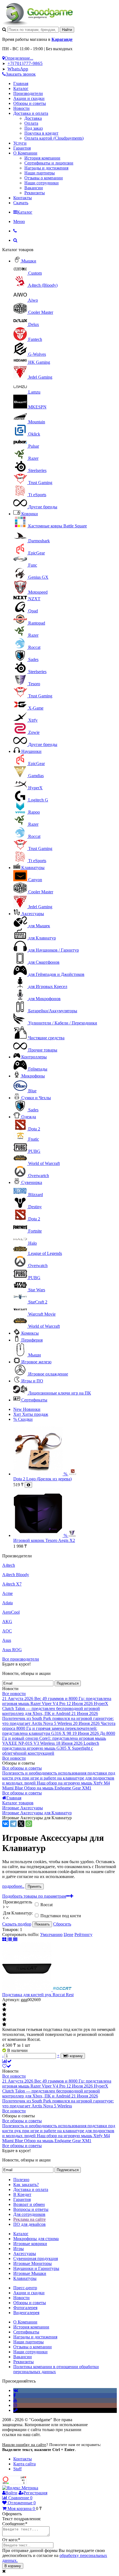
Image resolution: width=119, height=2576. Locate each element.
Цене (68, 1934)
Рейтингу (83, 1934)
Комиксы (30, 1333)
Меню (19, 221)
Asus (7, 1640)
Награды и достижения (46, 168)
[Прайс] (15, 1939)
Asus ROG (12, 1650)
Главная (21, 83)
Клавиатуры (33, 868)
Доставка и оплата (31, 113)
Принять (35, 1886)
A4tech (9, 1565)
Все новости (14, 1694)
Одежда (29, 1117)
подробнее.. (13, 1886)
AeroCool (11, 1612)
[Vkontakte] (16, 2390)
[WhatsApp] (29, 1824)
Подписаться (68, 1683)
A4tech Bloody (16, 1575)
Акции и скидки (29, 98)
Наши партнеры (40, 173)
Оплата (31, 123)
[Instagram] (15, 2405)
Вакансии (34, 188)
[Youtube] (15, 2400)
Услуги (20, 143)
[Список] (10, 1939)
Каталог (21, 88)
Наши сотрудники (42, 183)
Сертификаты (34, 1400)
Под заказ (33, 128)
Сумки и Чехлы (36, 1098)
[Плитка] (5, 1939)
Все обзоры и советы (22, 1768)
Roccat (46, 1905)
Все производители (21, 1659)
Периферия (32, 1340)
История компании (42, 158)
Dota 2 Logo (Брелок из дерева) (42, 1479)
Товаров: (11, 1930)
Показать (42, 1924)
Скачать (21, 203)
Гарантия (22, 148)
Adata (7, 1603)
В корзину (13, 2566)
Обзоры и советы (30, 103)
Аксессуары (33, 914)
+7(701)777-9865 (25, 63)
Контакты (23, 198)
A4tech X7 (12, 1584)
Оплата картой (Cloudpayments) (54, 138)
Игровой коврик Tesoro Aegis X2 (44, 1540)
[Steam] (15, 2410)
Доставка (33, 118)
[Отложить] (7, 2066)
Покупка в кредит (41, 133)
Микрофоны (33, 1076)
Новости (21, 108)
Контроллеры (34, 1057)
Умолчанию (51, 1934)
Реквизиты (35, 193)
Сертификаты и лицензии (49, 163)
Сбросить (62, 1924)
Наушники (31, 751)
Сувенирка (32, 1182)
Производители (28, 93)
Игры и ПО (32, 1381)
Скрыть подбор (17, 1924)
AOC (7, 1631)
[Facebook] (15, 2395)
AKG (7, 1622)
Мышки (29, 261)
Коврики (30, 514)
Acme (7, 1593)
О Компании (25, 153)
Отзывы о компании (44, 178)
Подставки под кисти (61, 1916)
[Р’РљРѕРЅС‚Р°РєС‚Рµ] (6, 1824)
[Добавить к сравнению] (7, 2061)
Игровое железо (36, 1362)
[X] (21, 1824)
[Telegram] (13, 1824)
